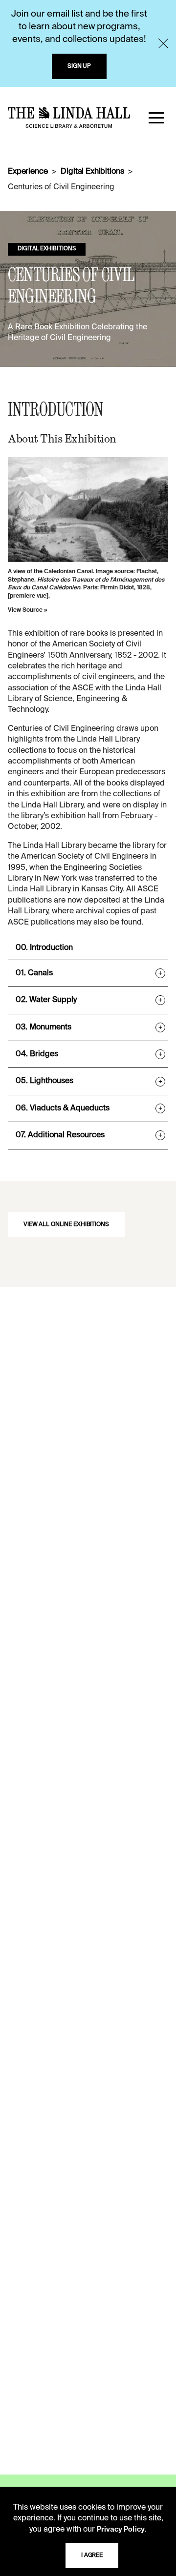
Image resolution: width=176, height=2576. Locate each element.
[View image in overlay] (88, 510)
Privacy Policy (121, 2530)
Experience (28, 172)
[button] (156, 118)
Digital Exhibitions (92, 172)
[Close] (163, 43)
